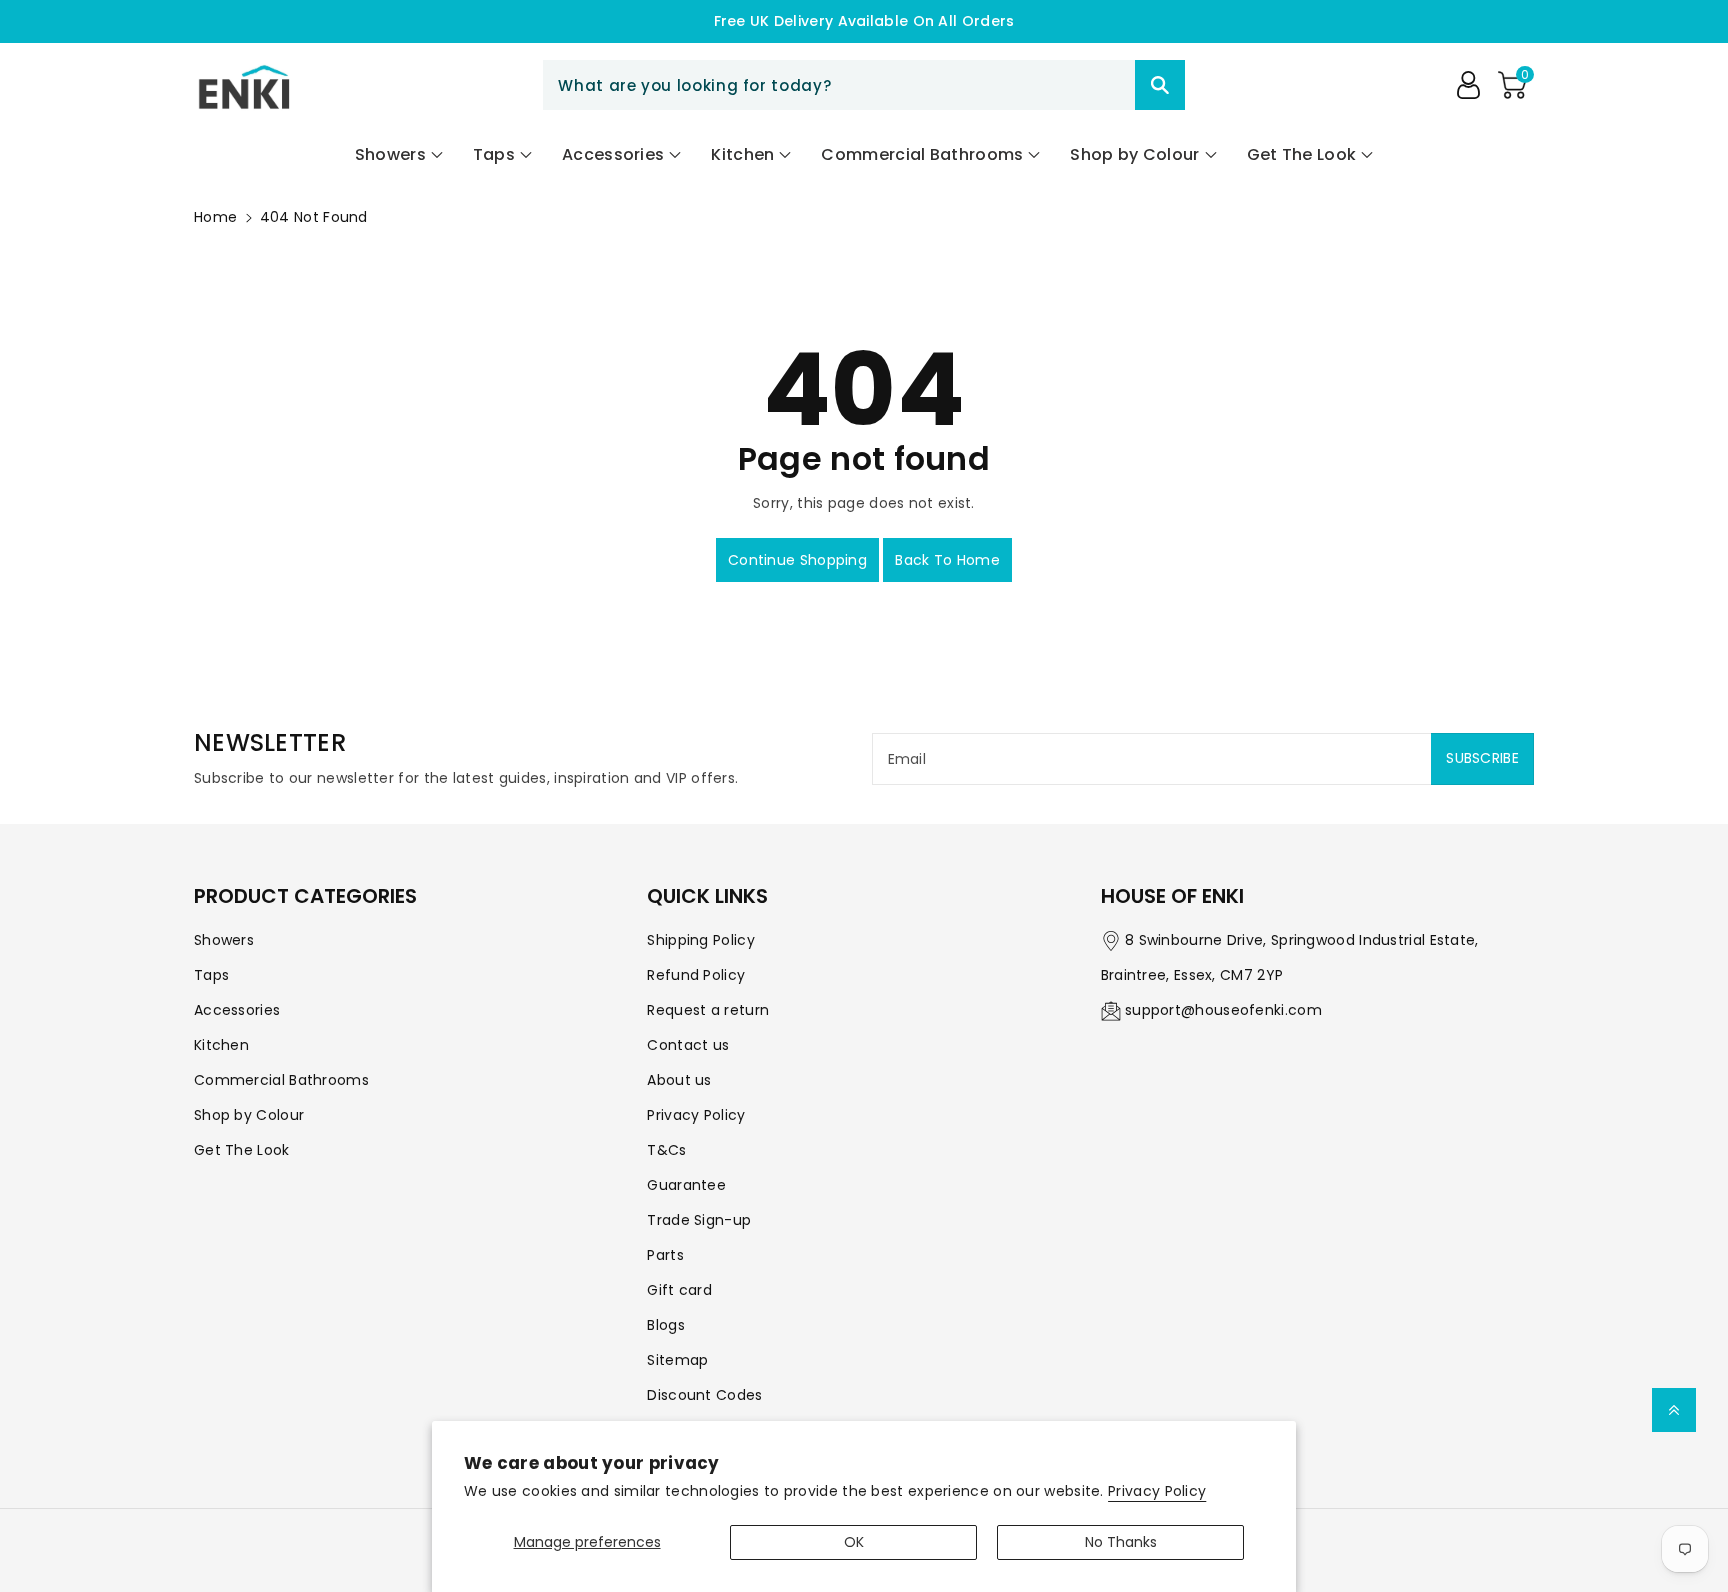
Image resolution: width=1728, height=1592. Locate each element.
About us (679, 1080)
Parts (665, 1255)
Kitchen (221, 1045)
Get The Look (242, 1150)
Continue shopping (797, 560)
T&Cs (666, 1150)
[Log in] (1468, 85)
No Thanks (1121, 1542)
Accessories (237, 1010)
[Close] (1100, 85)
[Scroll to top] (1674, 1410)
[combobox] (863, 85)
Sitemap (677, 1360)
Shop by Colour (249, 1115)
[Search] (1160, 85)
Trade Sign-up (699, 1220)
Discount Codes (704, 1395)
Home (215, 217)
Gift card (679, 1290)
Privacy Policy (1157, 1491)
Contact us (688, 1045)
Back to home (947, 560)
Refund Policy (696, 975)
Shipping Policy (701, 940)
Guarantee (686, 1185)
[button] (1512, 85)
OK (854, 1542)
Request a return (708, 1010)
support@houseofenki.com (1223, 1010)
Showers (224, 940)
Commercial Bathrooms (281, 1080)
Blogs (666, 1325)
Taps (211, 975)
